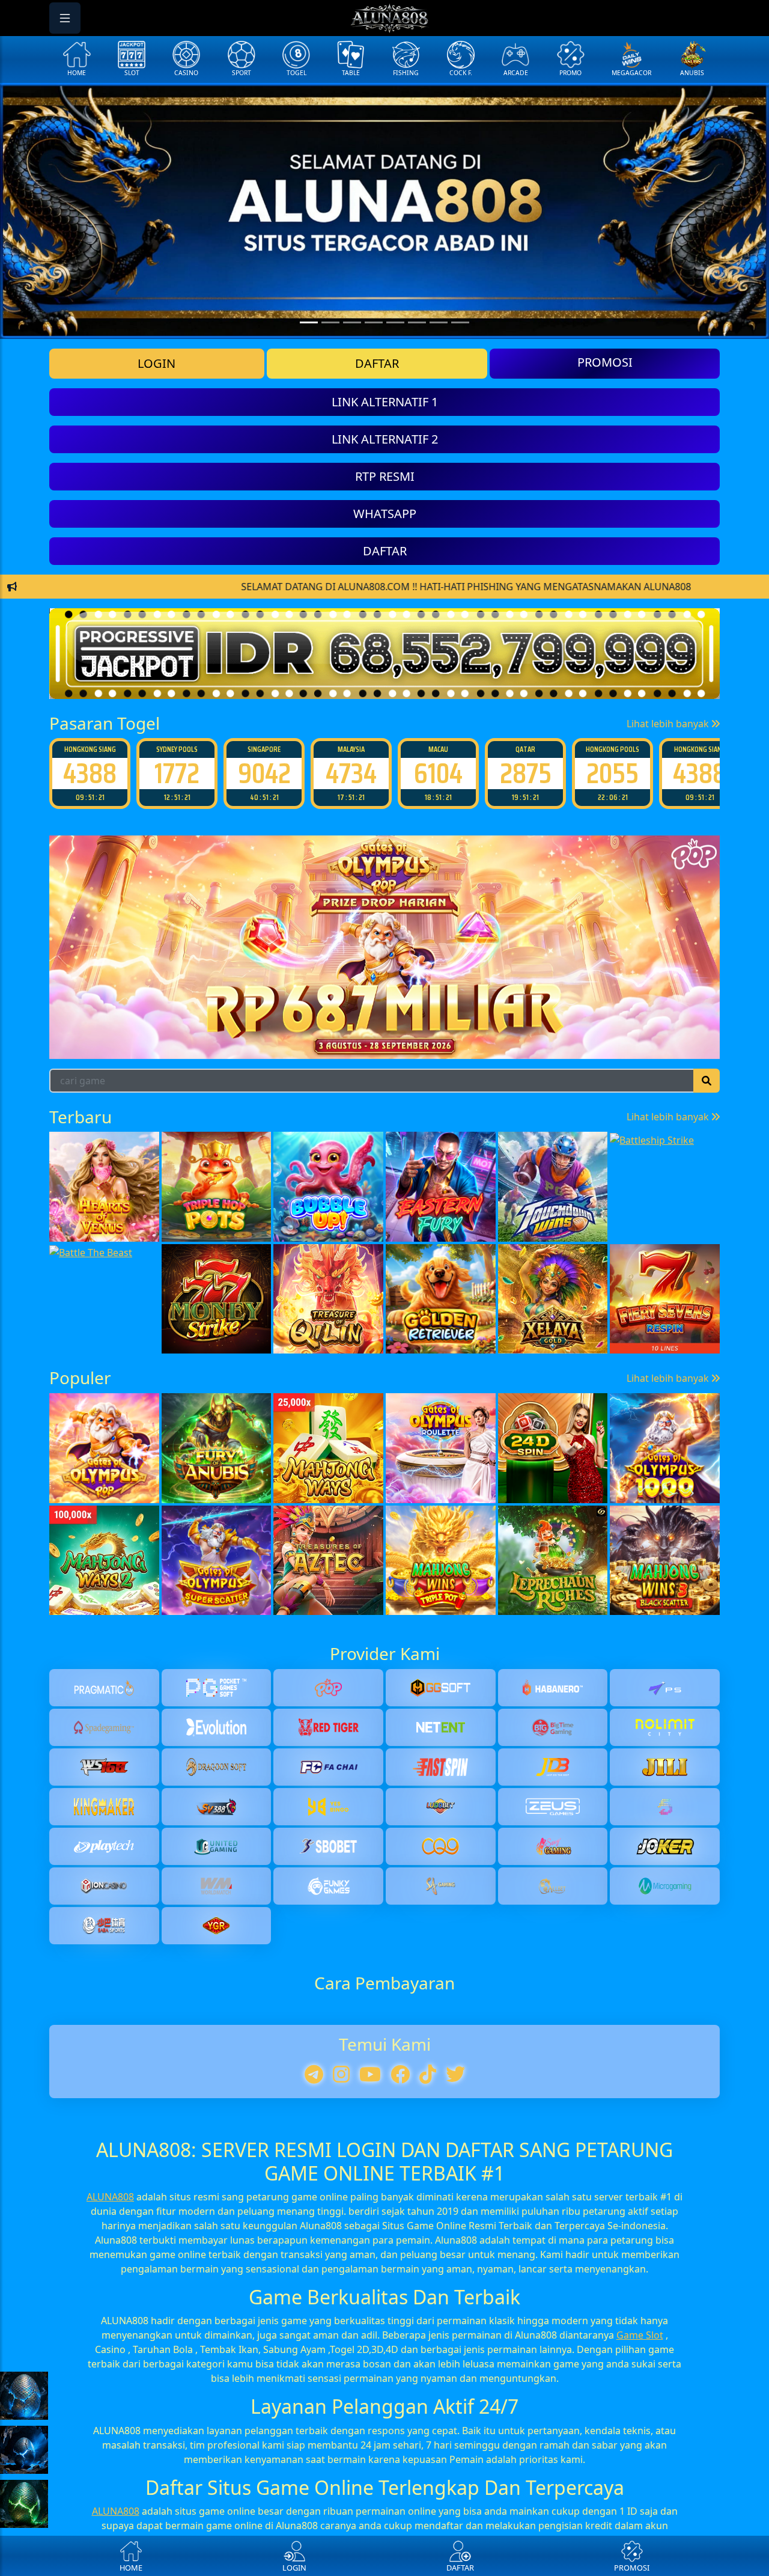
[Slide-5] (417, 322)
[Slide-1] (330, 322)
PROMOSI (605, 362)
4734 (264, 773)
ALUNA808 (110, 2197)
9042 (177, 773)
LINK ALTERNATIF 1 (385, 402)
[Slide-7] (460, 322)
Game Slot (640, 2335)
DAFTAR (377, 363)
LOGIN (157, 363)
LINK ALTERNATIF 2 (385, 439)
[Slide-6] (439, 322)
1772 (90, 773)
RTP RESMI (385, 476)
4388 (612, 773)
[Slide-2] (352, 322)
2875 (439, 773)
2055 (525, 773)
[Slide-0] (309, 322)
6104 (351, 773)
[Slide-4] (395, 322)
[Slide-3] (374, 322)
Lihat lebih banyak (669, 724)
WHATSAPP (385, 514)
